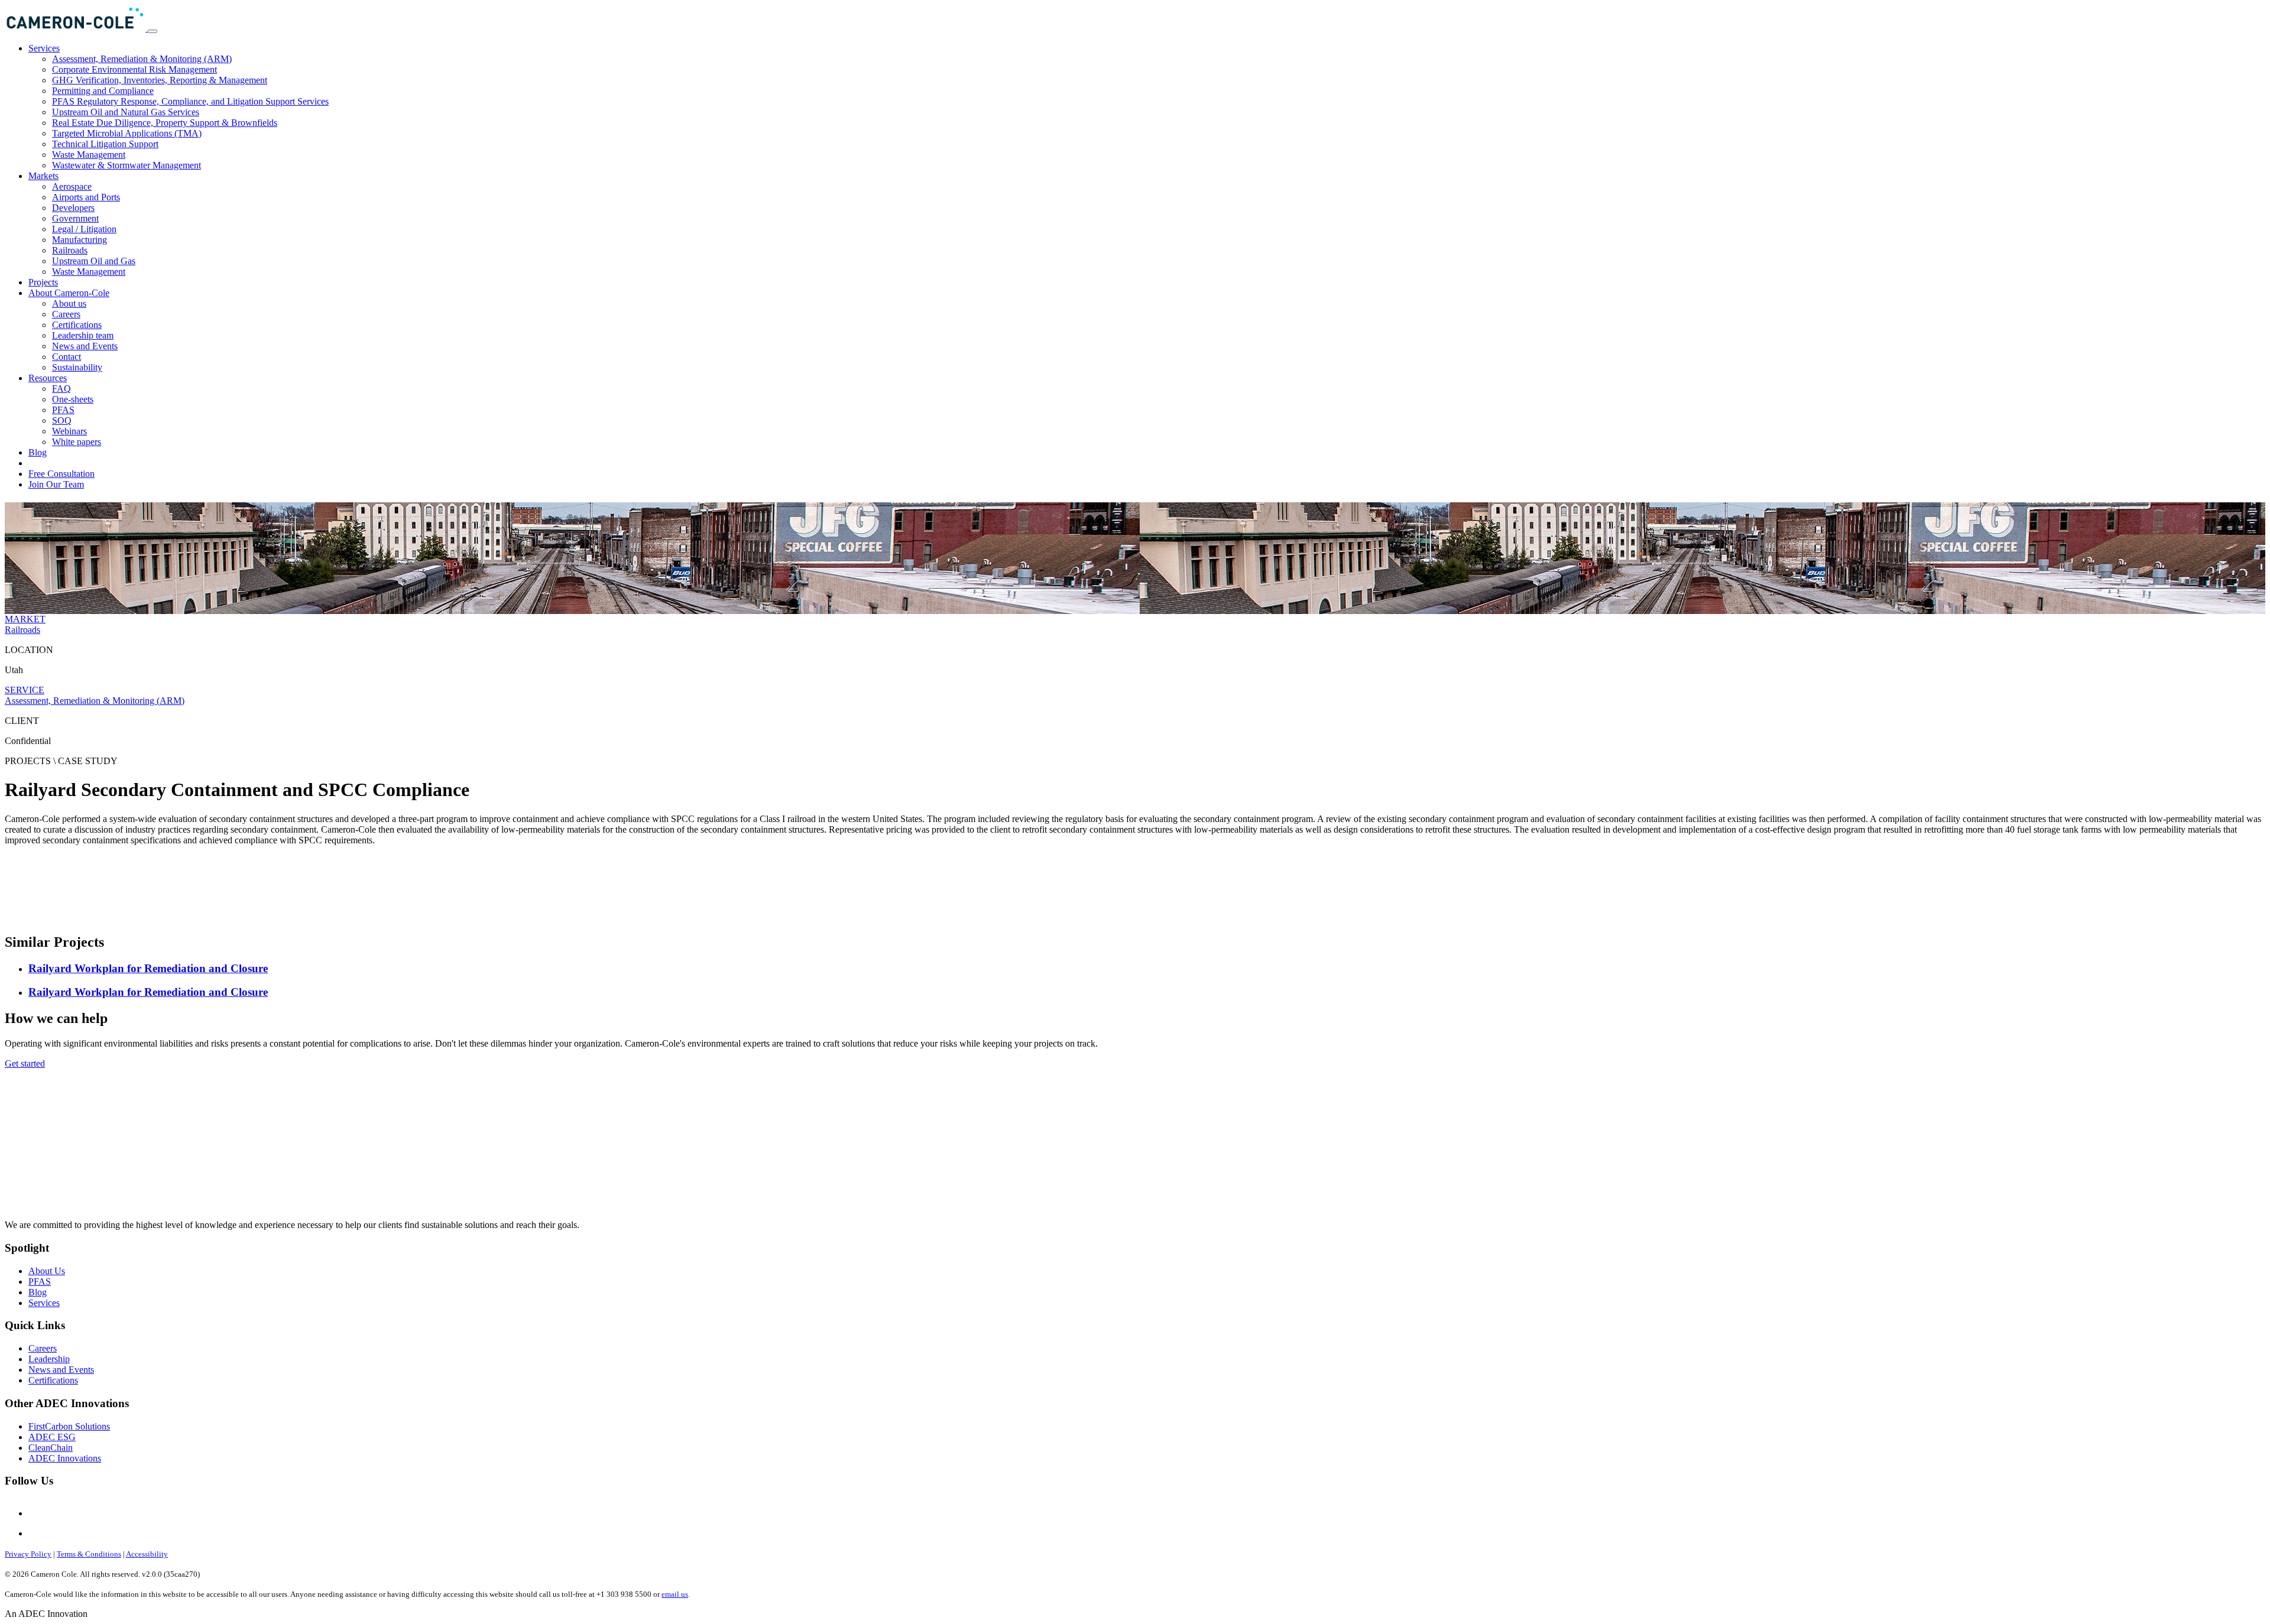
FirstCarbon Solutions (69, 1426)
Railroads (70, 250)
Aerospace (72, 186)
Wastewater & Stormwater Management (127, 165)
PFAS (63, 410)
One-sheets (73, 399)
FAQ (61, 389)
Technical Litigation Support (105, 144)
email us (675, 1594)
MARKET (25, 619)
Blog (38, 452)
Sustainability (77, 367)
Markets (43, 176)
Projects (43, 282)
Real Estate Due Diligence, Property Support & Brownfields (165, 123)
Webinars (69, 431)
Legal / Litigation (84, 229)
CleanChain (51, 1448)
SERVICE (25, 690)
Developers (73, 208)
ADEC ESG (52, 1437)
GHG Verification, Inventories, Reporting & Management (160, 80)
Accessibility (147, 1554)
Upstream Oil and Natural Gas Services (126, 112)
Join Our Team (56, 484)
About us (69, 303)
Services (44, 48)
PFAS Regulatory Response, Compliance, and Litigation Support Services (190, 101)
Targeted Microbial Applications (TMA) (127, 133)
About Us (47, 1271)
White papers (77, 442)
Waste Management (89, 155)
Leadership (49, 1359)
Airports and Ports (86, 197)
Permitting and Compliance (103, 91)
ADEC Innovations (65, 1458)
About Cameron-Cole (69, 293)
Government (75, 218)
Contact (67, 357)
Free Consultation (61, 474)
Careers (66, 314)
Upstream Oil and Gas (94, 261)
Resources (48, 378)
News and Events (85, 346)
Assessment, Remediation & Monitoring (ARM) (142, 59)
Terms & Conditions (89, 1554)
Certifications (77, 325)
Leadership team (83, 335)
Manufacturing (80, 240)
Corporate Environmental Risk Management (134, 69)
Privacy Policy (28, 1554)
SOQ (62, 420)
